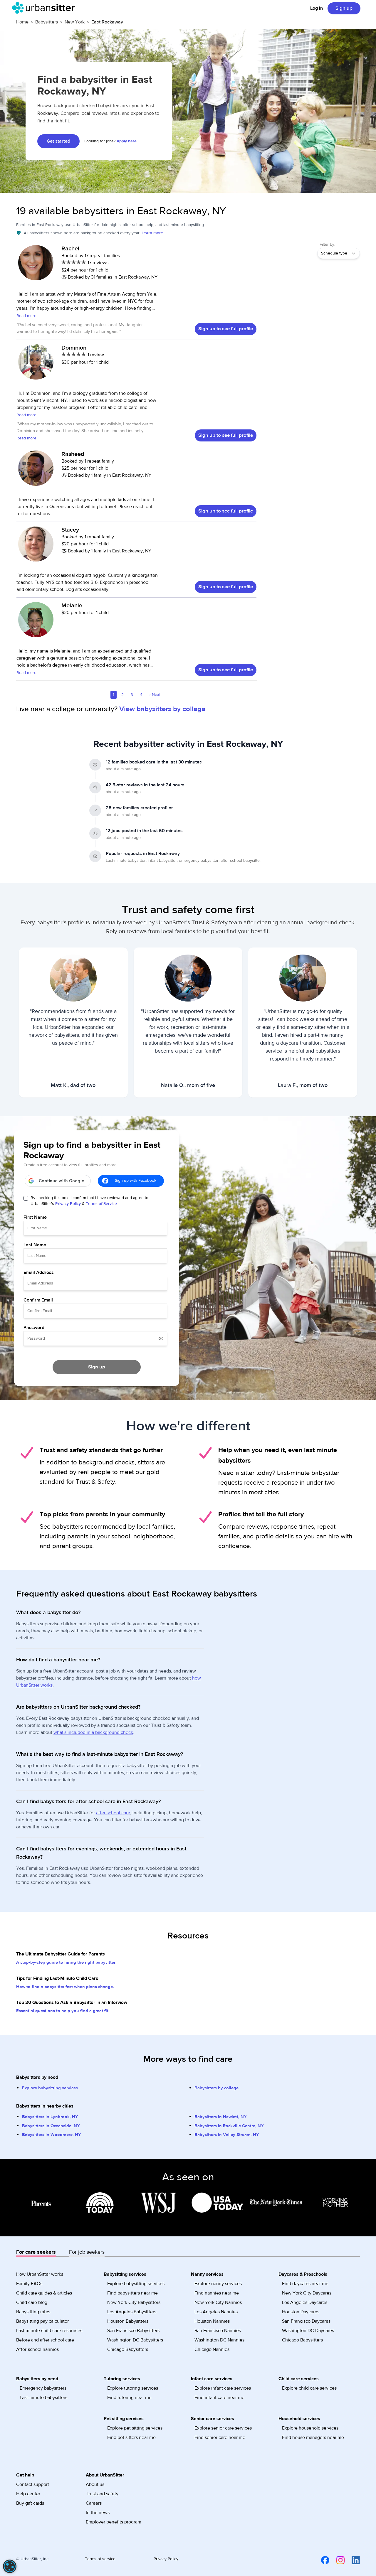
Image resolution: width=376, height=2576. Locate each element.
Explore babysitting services (50, 2088)
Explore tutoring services (133, 2388)
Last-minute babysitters (43, 2398)
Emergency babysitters (43, 2388)
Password (34, 1328)
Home (22, 22)
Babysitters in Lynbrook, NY (50, 2117)
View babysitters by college (162, 709)
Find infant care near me (219, 2398)
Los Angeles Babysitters (132, 2312)
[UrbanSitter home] (45, 8)
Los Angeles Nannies (216, 2312)
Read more (26, 316)
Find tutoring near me (129, 2398)
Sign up (344, 8)
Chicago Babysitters (128, 2349)
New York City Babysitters (134, 2302)
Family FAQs (29, 2284)
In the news (98, 2513)
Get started (58, 141)
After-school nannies (37, 2349)
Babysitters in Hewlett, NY (221, 2117)
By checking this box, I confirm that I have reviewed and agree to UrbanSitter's (89, 1201)
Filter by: (327, 245)
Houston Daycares (301, 2312)
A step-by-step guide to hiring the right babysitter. (66, 1962)
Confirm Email (38, 1300)
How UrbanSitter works (40, 2274)
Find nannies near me (217, 2293)
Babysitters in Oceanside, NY (51, 2126)
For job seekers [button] (87, 2252)
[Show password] (161, 1338)
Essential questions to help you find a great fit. (63, 2011)
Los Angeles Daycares (305, 2302)
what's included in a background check (93, 1732)
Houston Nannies (212, 2321)
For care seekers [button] (36, 2252)
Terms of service (100, 2559)
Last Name (35, 1245)
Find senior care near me (220, 2437)
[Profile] (36, 266)
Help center (28, 2494)
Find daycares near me (305, 2284)
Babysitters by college (216, 2088)
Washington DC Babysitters (135, 2340)
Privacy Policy (68, 1204)
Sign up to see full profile (226, 329)
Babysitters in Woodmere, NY (52, 2135)
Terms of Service (101, 1204)
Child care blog (32, 2302)
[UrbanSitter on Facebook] (322, 2560)
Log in (317, 8)
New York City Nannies (218, 2302)
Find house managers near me (313, 2437)
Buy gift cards (30, 2503)
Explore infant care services (223, 2388)
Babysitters (47, 22)
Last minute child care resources (49, 2331)
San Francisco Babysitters (133, 2331)
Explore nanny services (218, 2284)
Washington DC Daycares (308, 2331)
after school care (113, 1813)
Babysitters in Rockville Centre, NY (229, 2126)
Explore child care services (309, 2388)
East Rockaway (107, 22)
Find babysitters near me (132, 2293)
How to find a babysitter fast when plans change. (65, 1987)
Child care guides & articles (44, 2293)
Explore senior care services (223, 2428)
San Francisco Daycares (306, 2321)
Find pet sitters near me (131, 2437)
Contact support (33, 2484)
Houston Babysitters (128, 2321)
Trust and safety (102, 2494)
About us (95, 2484)
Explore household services (310, 2428)
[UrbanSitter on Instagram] (337, 2560)
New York (75, 22)
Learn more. (153, 233)
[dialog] (10, 2566)
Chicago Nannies (212, 2349)
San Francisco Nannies (218, 2331)
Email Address (39, 1272)
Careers (94, 2503)
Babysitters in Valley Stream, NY (227, 2135)
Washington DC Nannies (219, 2340)
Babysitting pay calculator (42, 2321)
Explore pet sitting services (135, 2428)
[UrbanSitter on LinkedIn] (352, 2560)
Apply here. (127, 141)
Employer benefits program (114, 2522)
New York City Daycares (307, 2293)
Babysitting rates (33, 2312)
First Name (35, 1217)
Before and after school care (45, 2340)
